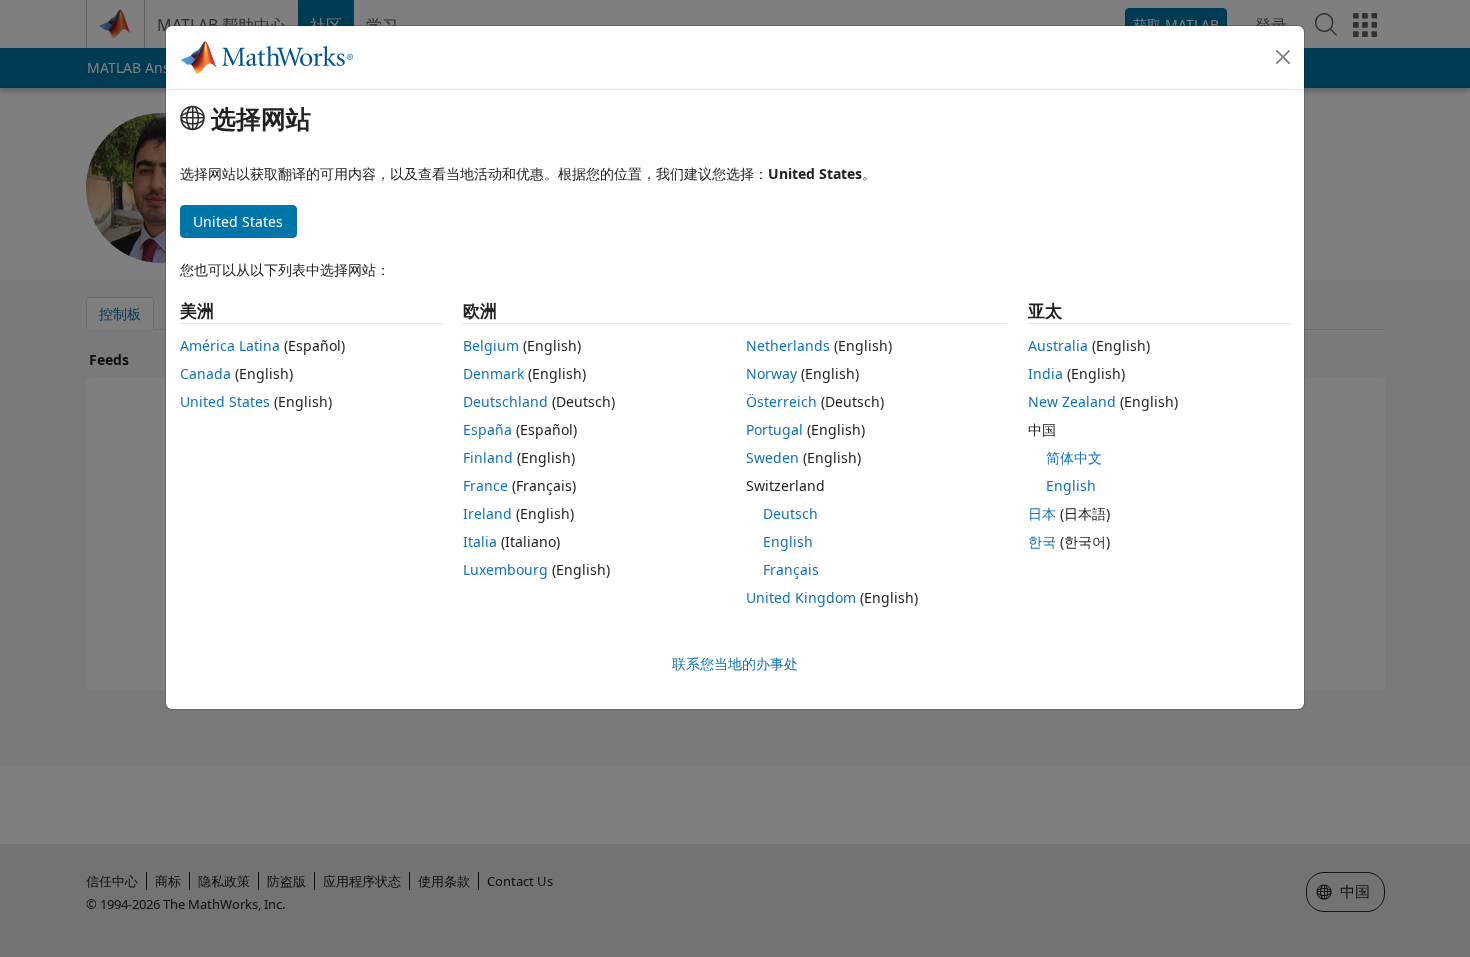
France (485, 485)
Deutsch (790, 513)
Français (791, 569)
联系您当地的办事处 (735, 663)
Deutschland (505, 401)
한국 (1042, 541)
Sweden (772, 457)
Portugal (774, 429)
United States (225, 401)
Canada (205, 373)
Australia (1058, 345)
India (1045, 373)
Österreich (781, 401)
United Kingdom (801, 597)
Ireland (487, 513)
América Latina (230, 345)
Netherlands (788, 345)
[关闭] (1283, 57)
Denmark (493, 373)
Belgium (491, 345)
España (487, 429)
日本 (1042, 513)
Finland (488, 457)
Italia (480, 541)
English (788, 541)
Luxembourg (505, 569)
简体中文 (1074, 457)
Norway (771, 373)
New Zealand (1072, 401)
